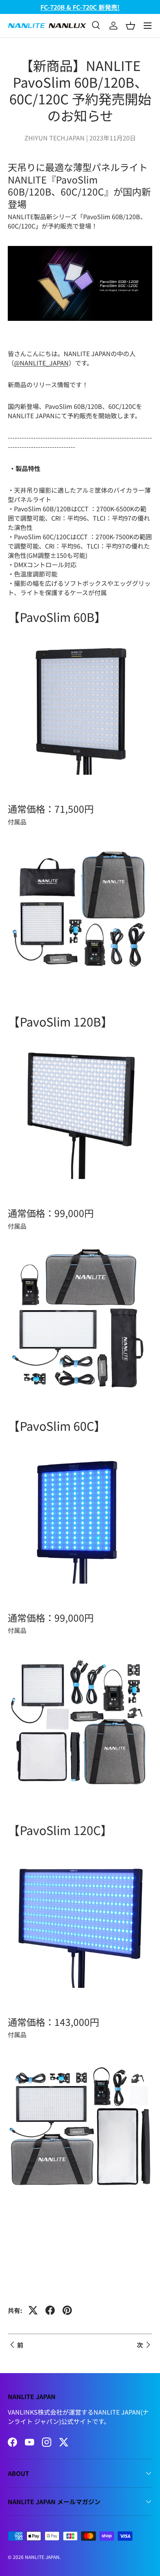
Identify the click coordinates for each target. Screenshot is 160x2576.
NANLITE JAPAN (42, 2557)
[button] (130, 26)
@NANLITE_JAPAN (41, 363)
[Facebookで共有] (50, 2310)
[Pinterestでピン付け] (67, 2310)
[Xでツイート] (33, 2310)
